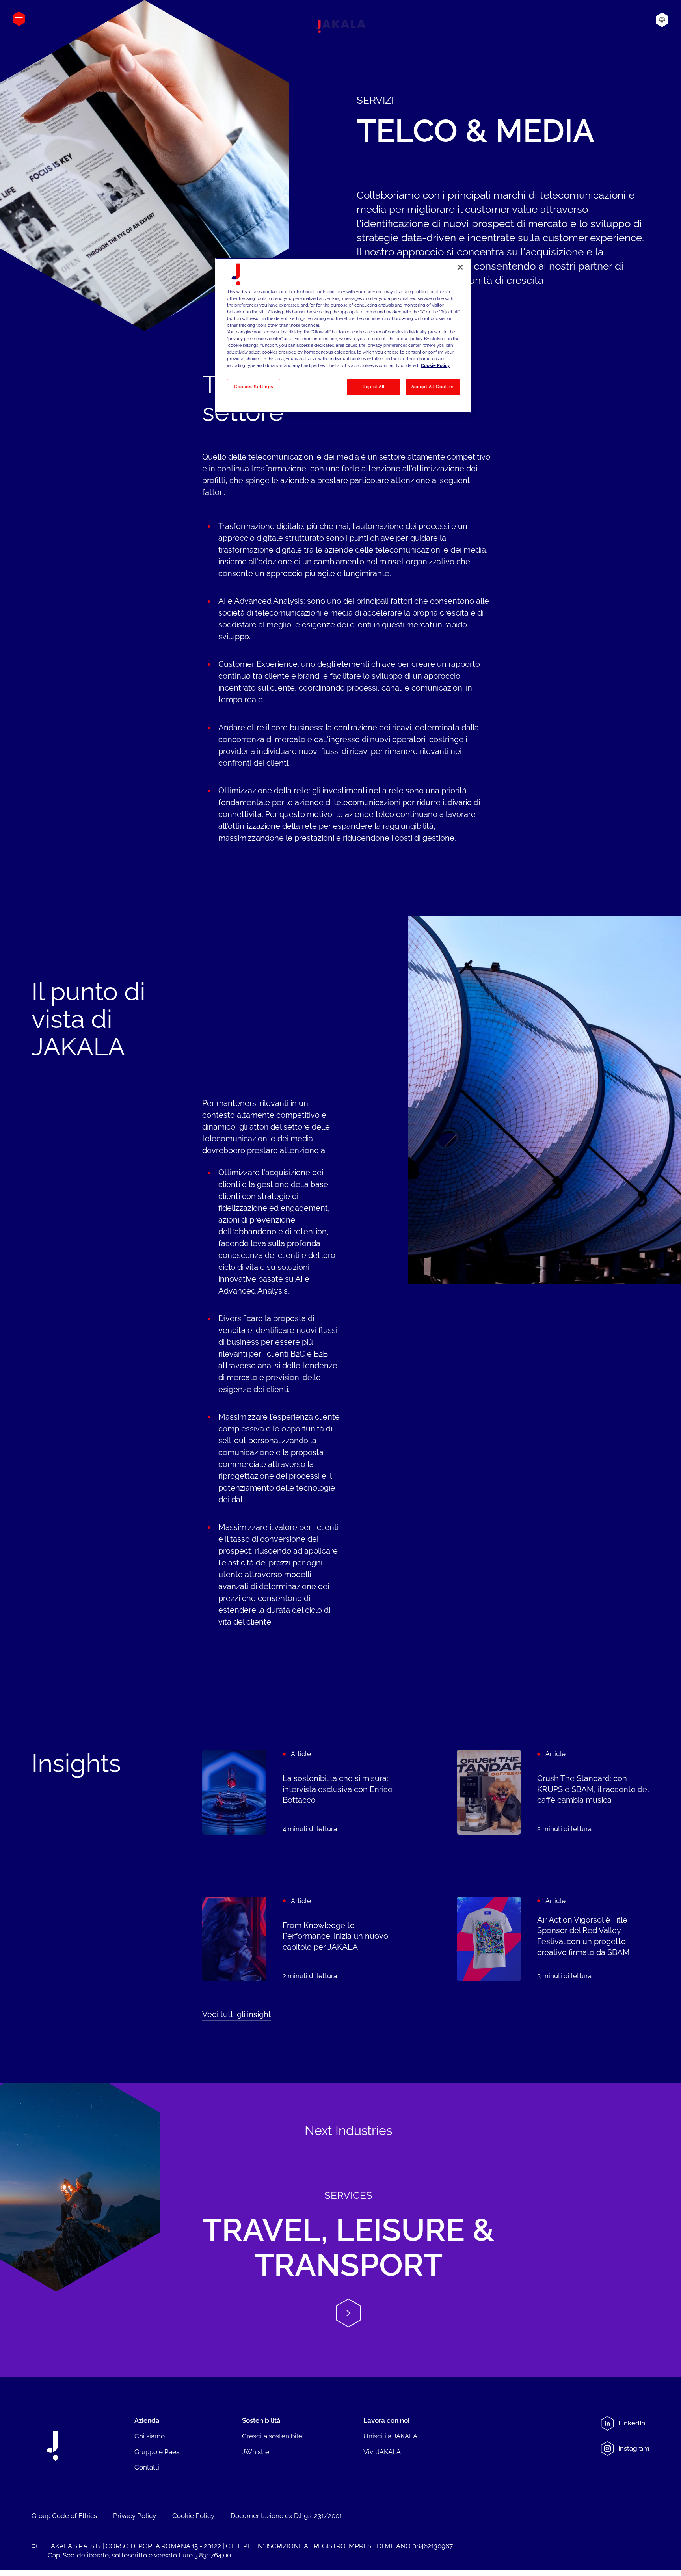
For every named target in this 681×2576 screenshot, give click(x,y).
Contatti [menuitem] (147, 2467)
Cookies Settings (254, 387)
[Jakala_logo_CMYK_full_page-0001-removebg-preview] (340, 26)
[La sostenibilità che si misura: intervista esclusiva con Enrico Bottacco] (299, 1792)
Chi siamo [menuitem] (150, 2436)
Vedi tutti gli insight (237, 2014)
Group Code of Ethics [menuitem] (64, 2516)
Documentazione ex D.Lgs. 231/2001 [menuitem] (286, 2516)
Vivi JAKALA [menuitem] (382, 2452)
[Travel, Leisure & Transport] (340, 2229)
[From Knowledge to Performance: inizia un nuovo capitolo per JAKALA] (299, 1939)
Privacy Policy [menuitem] (135, 2516)
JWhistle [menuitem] (256, 2452)
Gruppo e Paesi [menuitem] (158, 2452)
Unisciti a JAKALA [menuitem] (390, 2436)
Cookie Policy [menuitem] (193, 2516)
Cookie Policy (435, 365)
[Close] (460, 267)
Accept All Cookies (433, 387)
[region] (343, 335)
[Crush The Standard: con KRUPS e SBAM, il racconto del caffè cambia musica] (553, 1792)
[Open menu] (19, 19)
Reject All (374, 387)
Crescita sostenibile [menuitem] (272, 2436)
